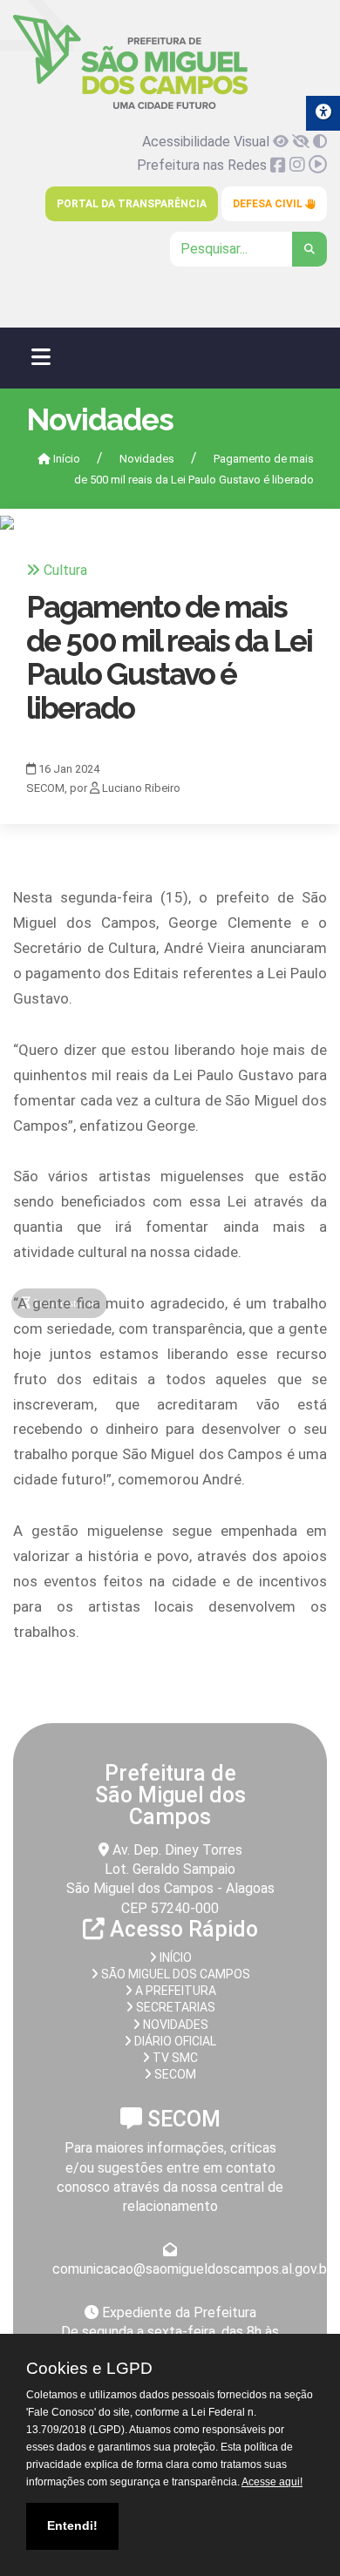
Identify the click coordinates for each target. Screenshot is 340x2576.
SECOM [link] (174, 2074)
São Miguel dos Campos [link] (174, 1974)
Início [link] (65, 459)
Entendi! (72, 2525)
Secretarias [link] (174, 2007)
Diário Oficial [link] (174, 2041)
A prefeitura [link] (174, 1991)
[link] (130, 106)
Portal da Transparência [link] (132, 204)
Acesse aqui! (272, 2482)
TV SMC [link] (174, 2058)
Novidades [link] (147, 459)
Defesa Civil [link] (269, 204)
